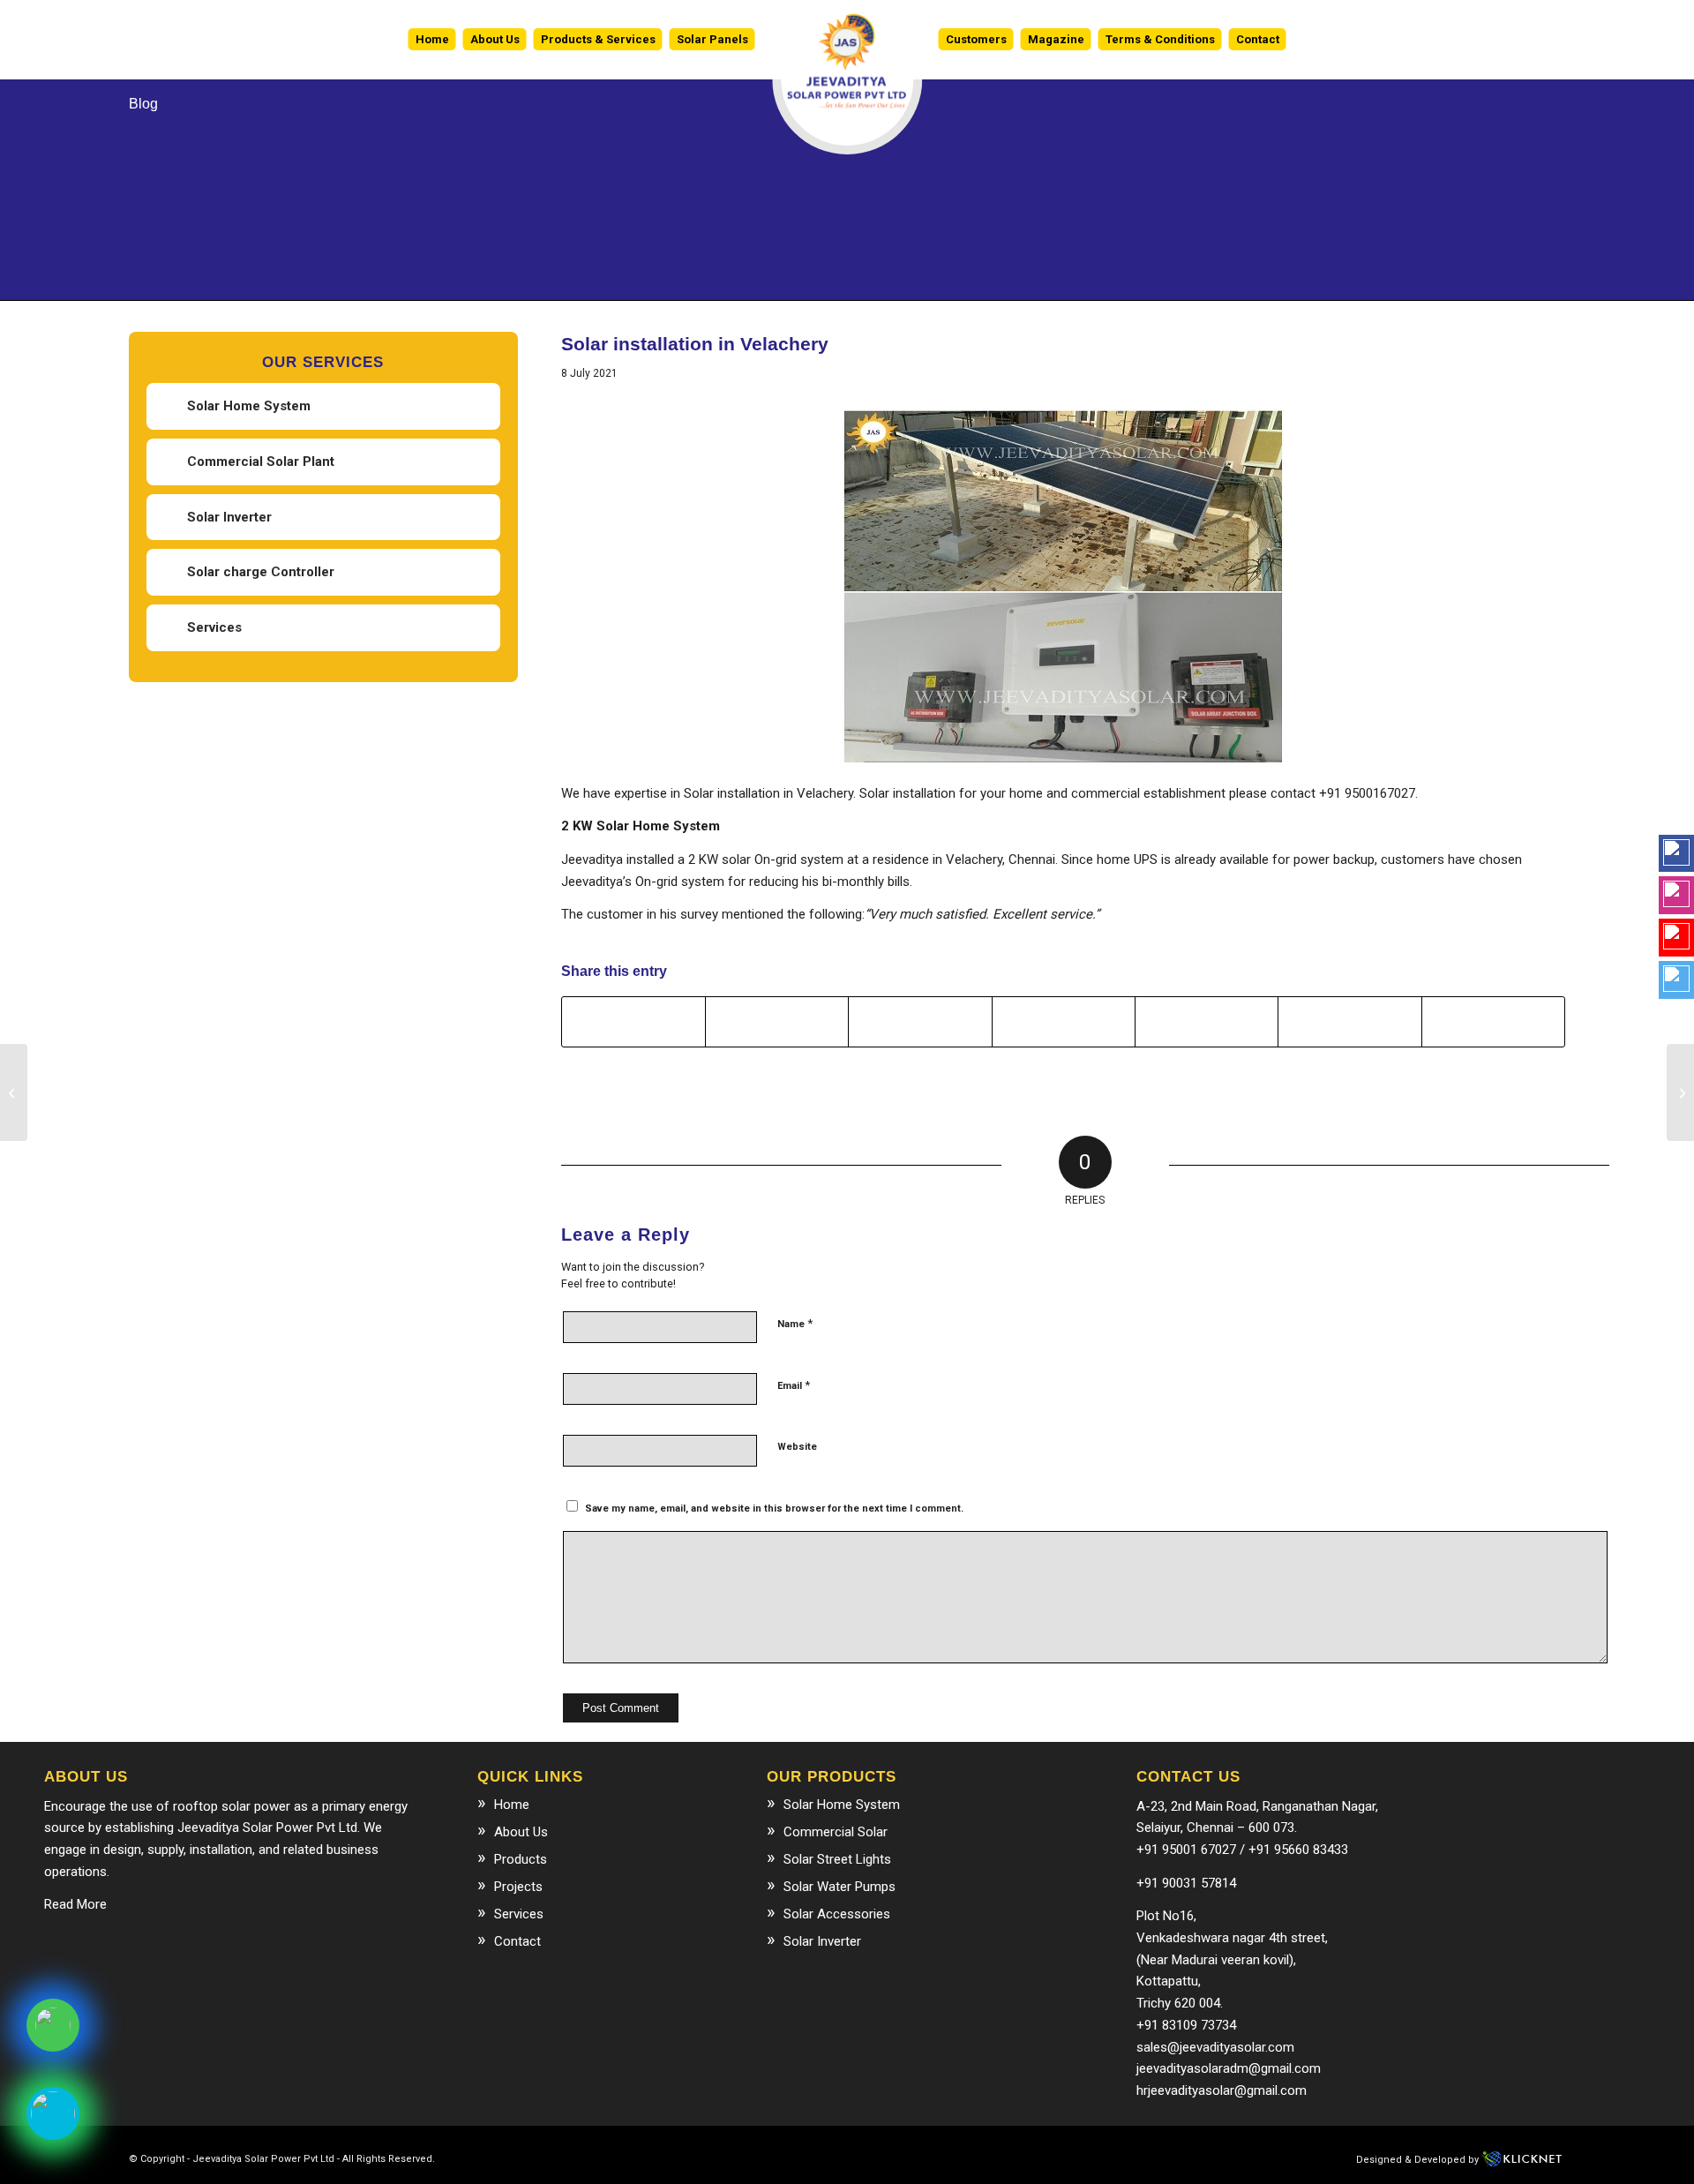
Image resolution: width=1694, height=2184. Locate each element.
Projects (518, 1887)
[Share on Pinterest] (1064, 1022)
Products (521, 1859)
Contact (517, 1941)
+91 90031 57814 (1186, 1883)
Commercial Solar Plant (261, 462)
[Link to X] (690, 2158)
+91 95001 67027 (1186, 1850)
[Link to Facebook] (663, 2158)
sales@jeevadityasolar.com (1215, 2047)
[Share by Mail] (1493, 1022)
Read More (75, 1904)
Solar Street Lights (837, 1859)
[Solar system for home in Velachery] (14, 1092)
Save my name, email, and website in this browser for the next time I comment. (774, 1509)
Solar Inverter (229, 517)
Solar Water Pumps (840, 1887)
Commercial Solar (836, 1832)
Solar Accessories (837, 1914)
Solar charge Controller (261, 572)
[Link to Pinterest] (769, 2158)
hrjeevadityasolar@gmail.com (1222, 2090)
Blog (143, 104)
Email (794, 1385)
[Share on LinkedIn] (1207, 1022)
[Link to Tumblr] (796, 2158)
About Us (521, 1832)
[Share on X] (777, 1022)
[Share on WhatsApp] (920, 1022)
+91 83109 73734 (1186, 2025)
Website (797, 1447)
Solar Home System (249, 406)
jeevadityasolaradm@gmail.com (1229, 2068)
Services (214, 627)
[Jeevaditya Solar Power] (847, 40)
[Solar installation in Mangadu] (1680, 1092)
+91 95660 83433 (1298, 1850)
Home (512, 1805)
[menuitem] (432, 40)
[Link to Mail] (716, 2158)
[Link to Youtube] (743, 2158)
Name (795, 1323)
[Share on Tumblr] (1349, 1022)
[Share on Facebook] (633, 1022)
